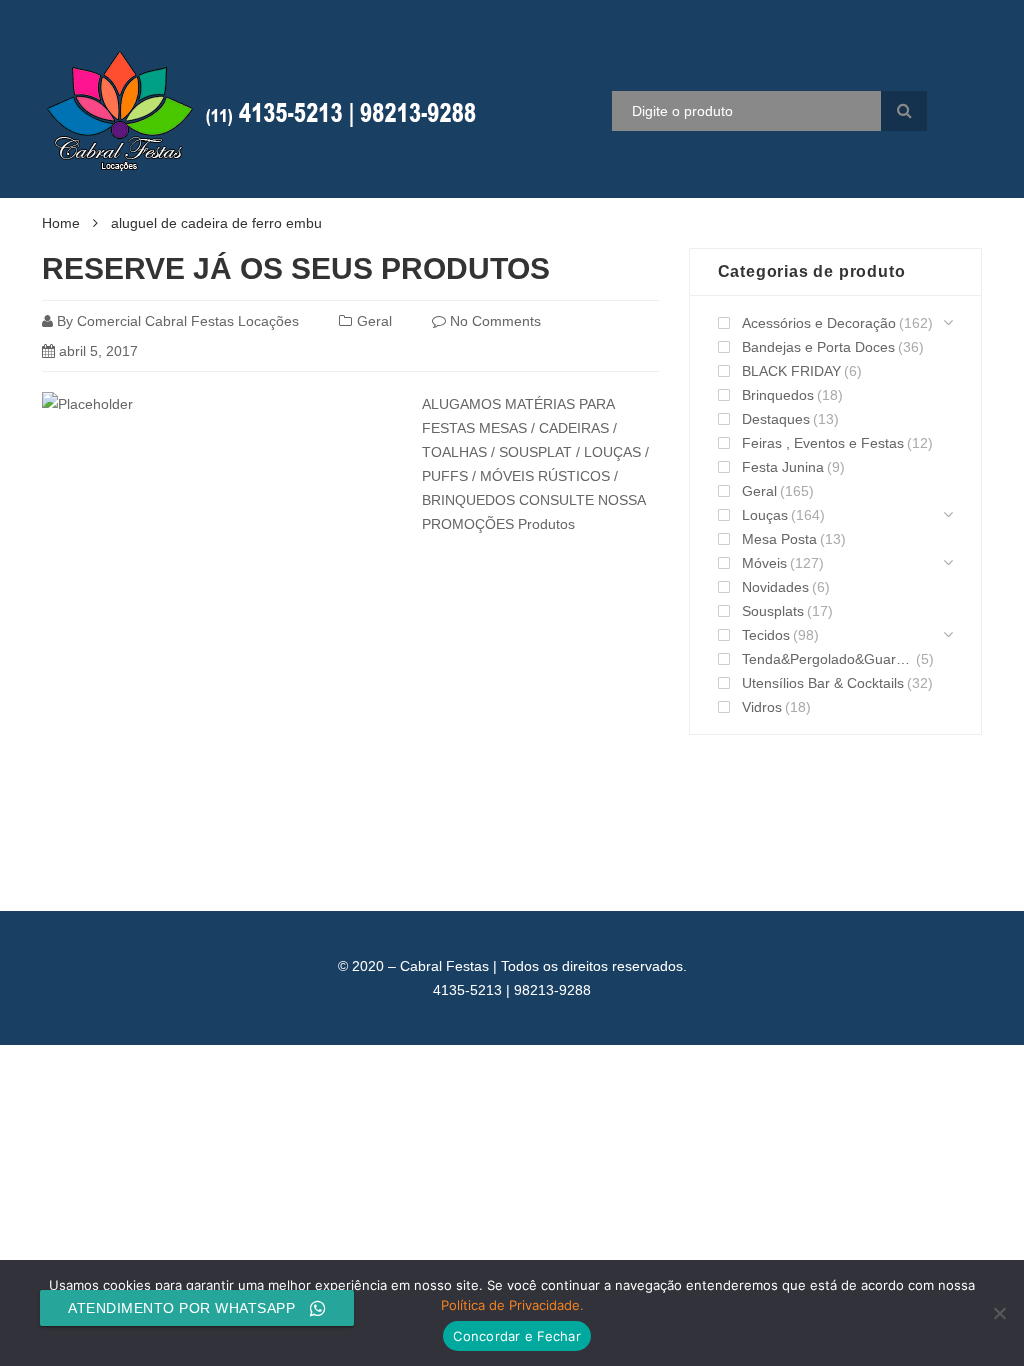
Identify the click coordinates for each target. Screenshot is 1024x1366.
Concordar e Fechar (517, 1336)
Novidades (775, 587)
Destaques (776, 419)
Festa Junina (783, 467)
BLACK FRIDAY (791, 371)
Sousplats (773, 611)
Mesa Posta (779, 539)
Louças (765, 515)
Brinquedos (778, 395)
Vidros (762, 707)
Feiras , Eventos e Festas (823, 443)
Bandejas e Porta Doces (818, 347)
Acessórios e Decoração (819, 323)
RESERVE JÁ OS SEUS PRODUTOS (296, 268)
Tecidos (766, 635)
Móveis (764, 563)
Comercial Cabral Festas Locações (188, 321)
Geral (374, 321)
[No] (999, 1313)
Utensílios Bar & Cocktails (823, 683)
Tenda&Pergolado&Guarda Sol (827, 659)
